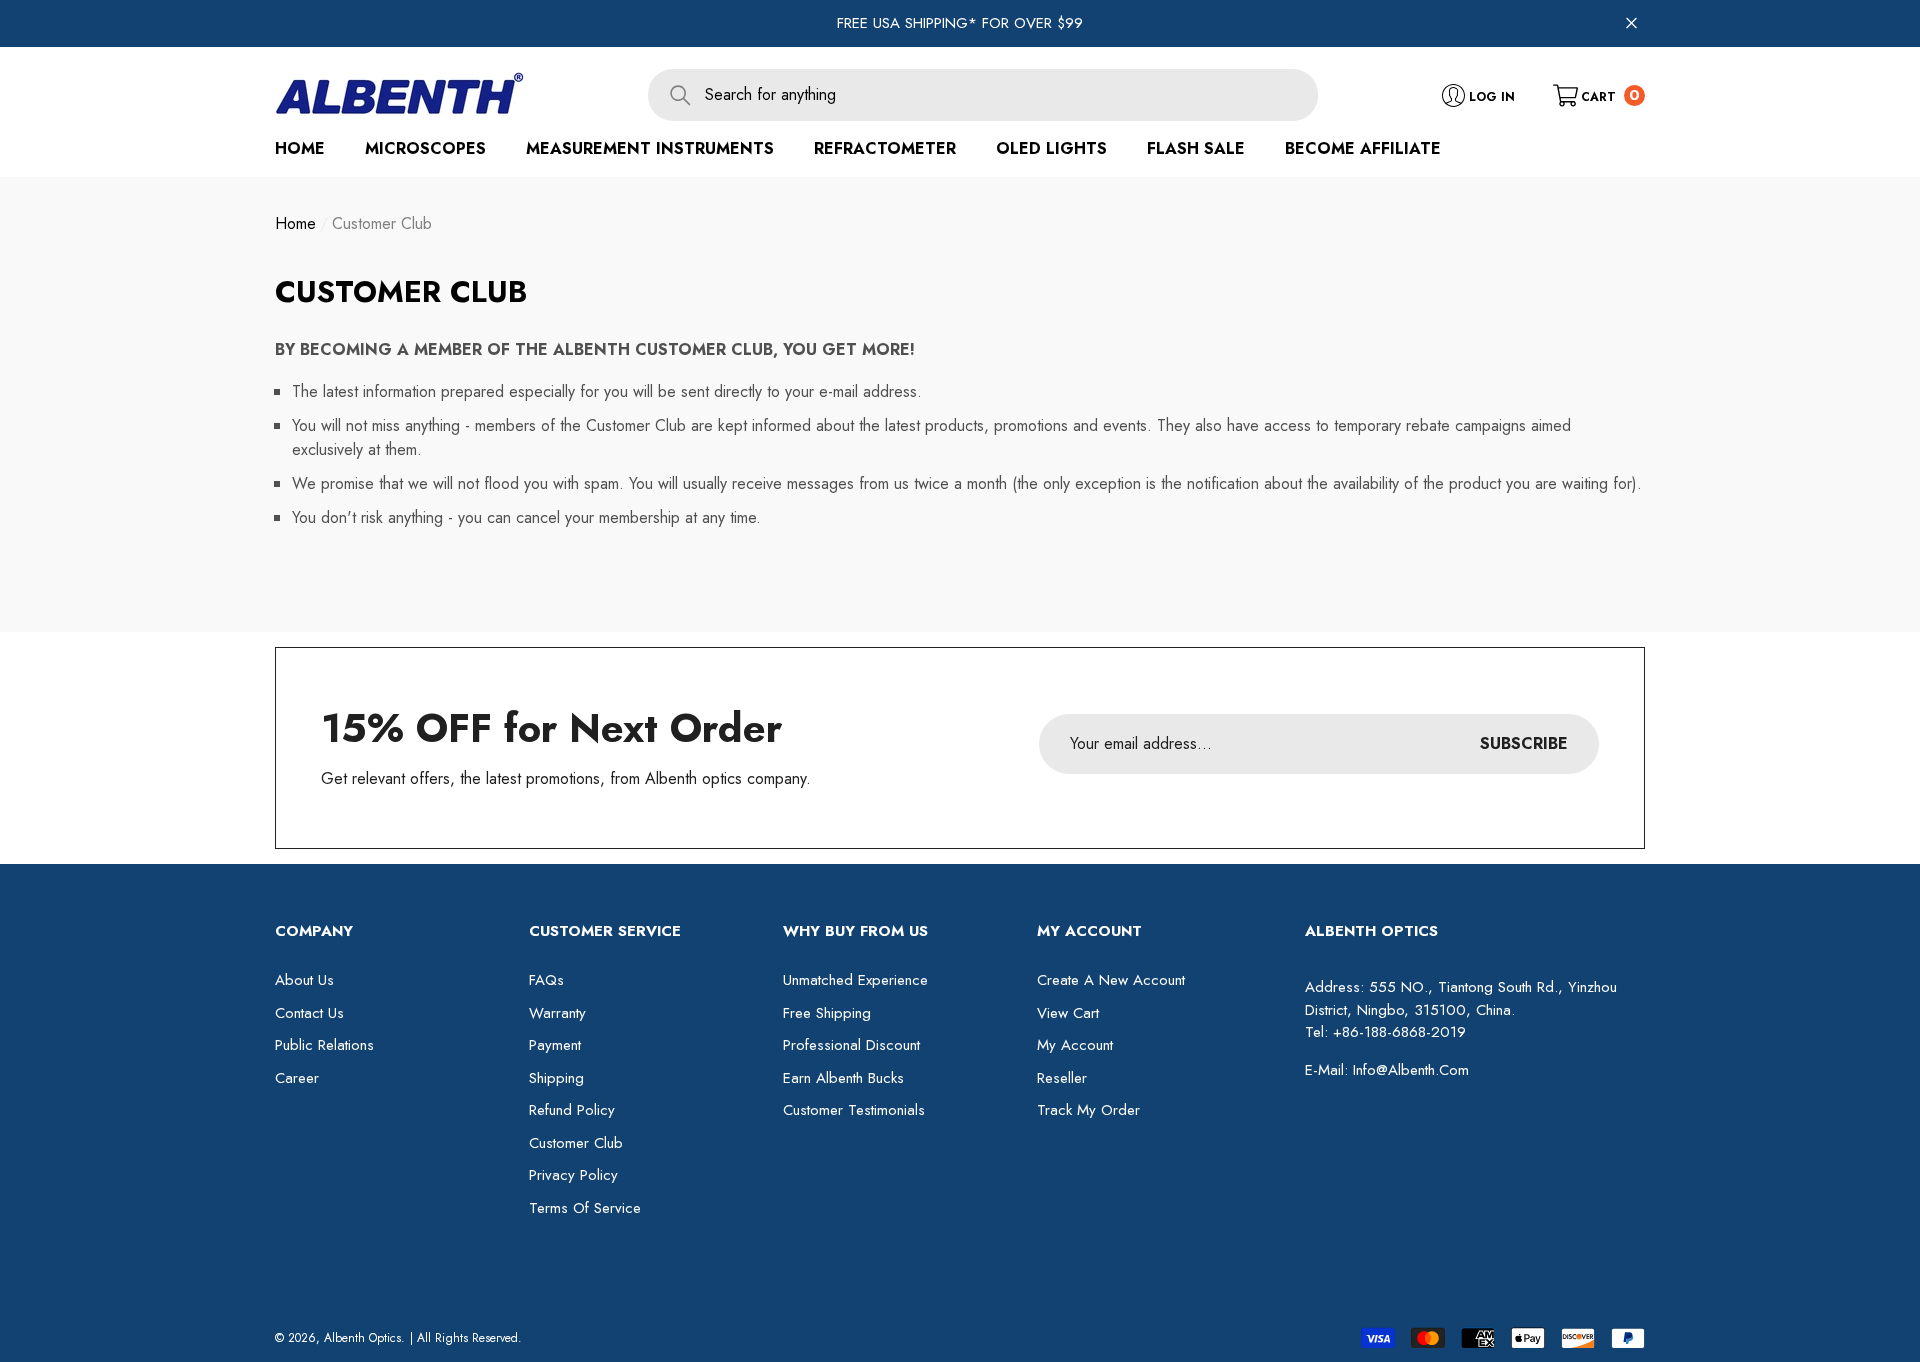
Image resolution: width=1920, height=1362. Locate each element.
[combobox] (1011, 95)
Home (295, 223)
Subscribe (1524, 743)
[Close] (1631, 23)
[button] (1599, 94)
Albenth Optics (362, 1338)
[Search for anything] (983, 95)
